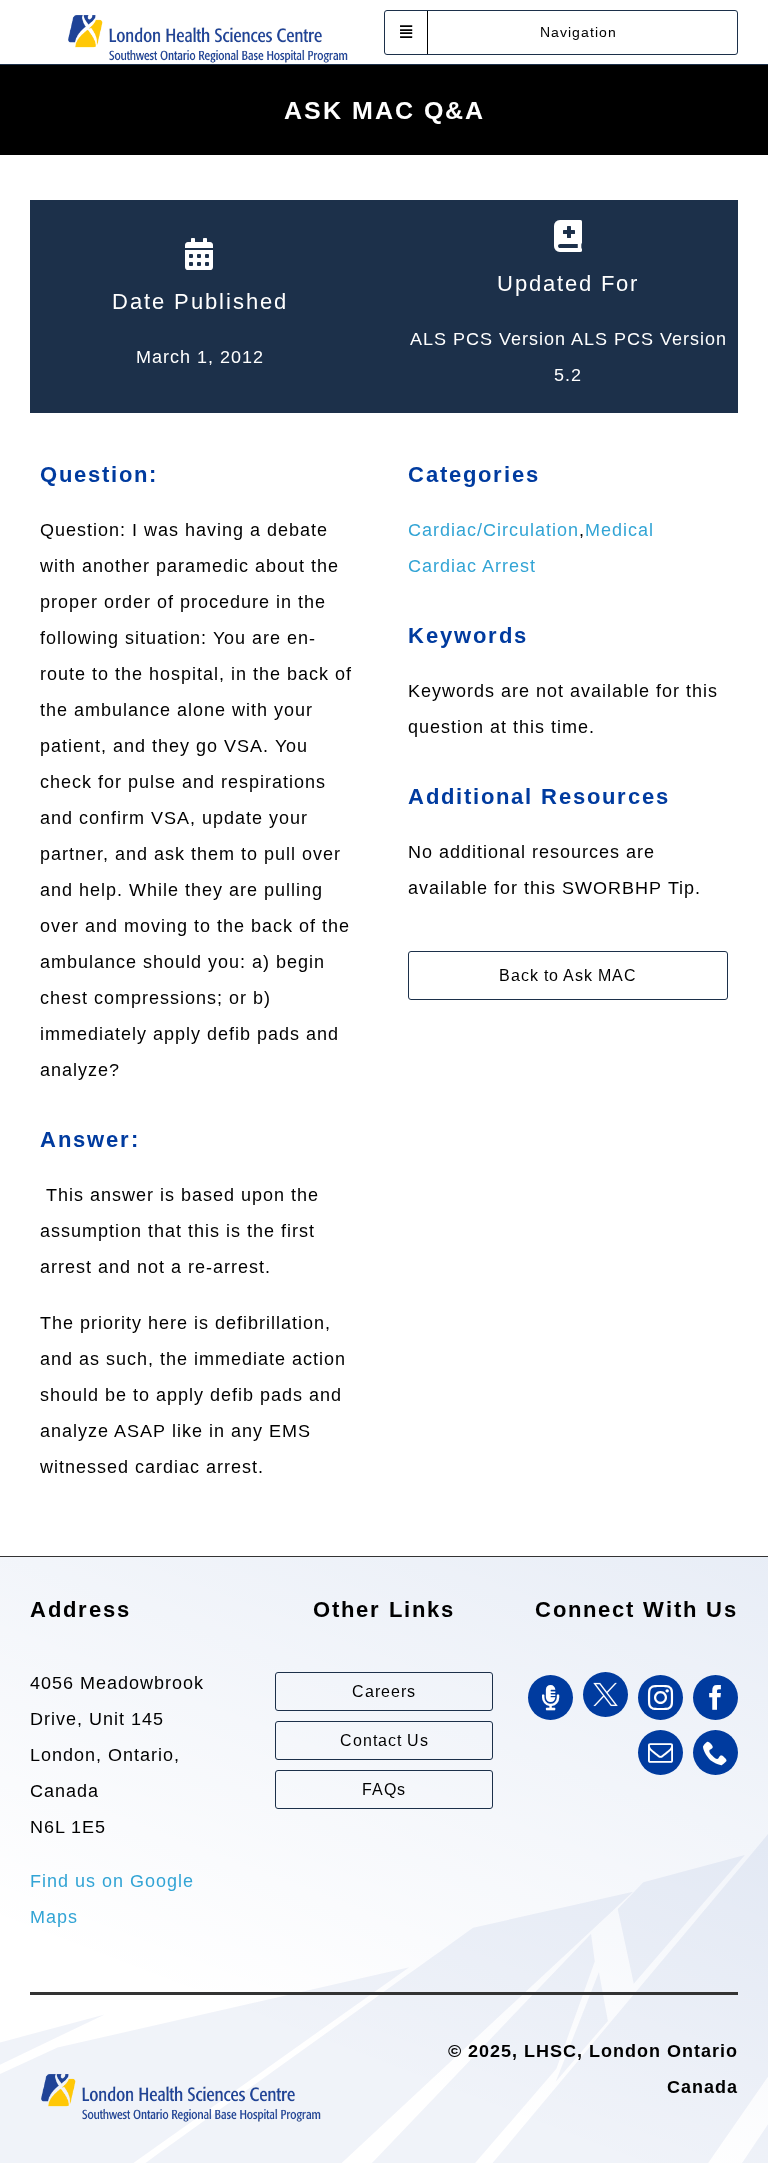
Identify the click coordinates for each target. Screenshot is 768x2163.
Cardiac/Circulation (493, 530)
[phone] (715, 1752)
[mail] (660, 1752)
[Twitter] (605, 1694)
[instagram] (660, 1697)
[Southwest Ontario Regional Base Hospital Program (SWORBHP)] (207, 13)
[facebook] (715, 1697)
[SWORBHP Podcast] (550, 1697)
